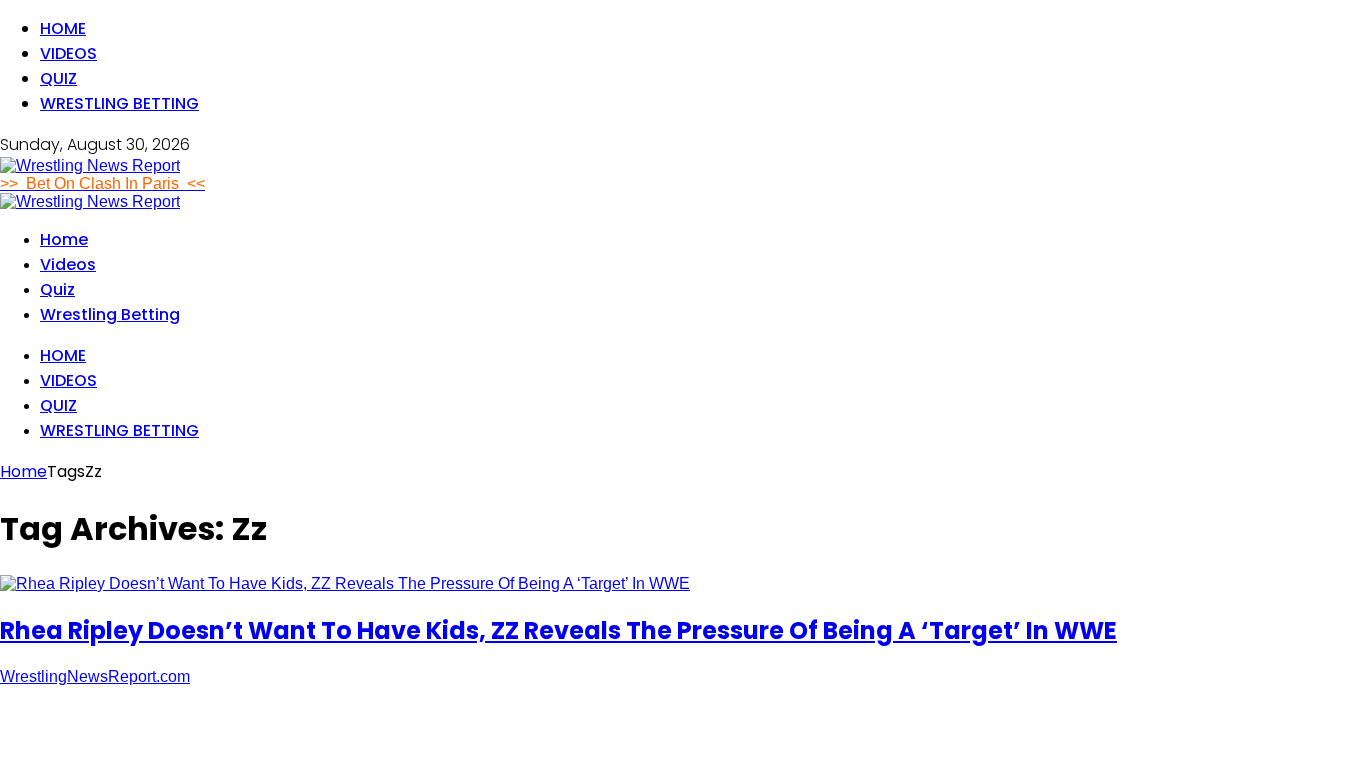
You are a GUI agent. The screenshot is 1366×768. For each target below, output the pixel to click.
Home (63, 28)
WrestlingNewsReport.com (95, 676)
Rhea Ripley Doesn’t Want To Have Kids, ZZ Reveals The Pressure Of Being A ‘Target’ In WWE (558, 630)
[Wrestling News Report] (90, 165)
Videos (68, 53)
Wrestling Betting (119, 103)
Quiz (58, 78)
